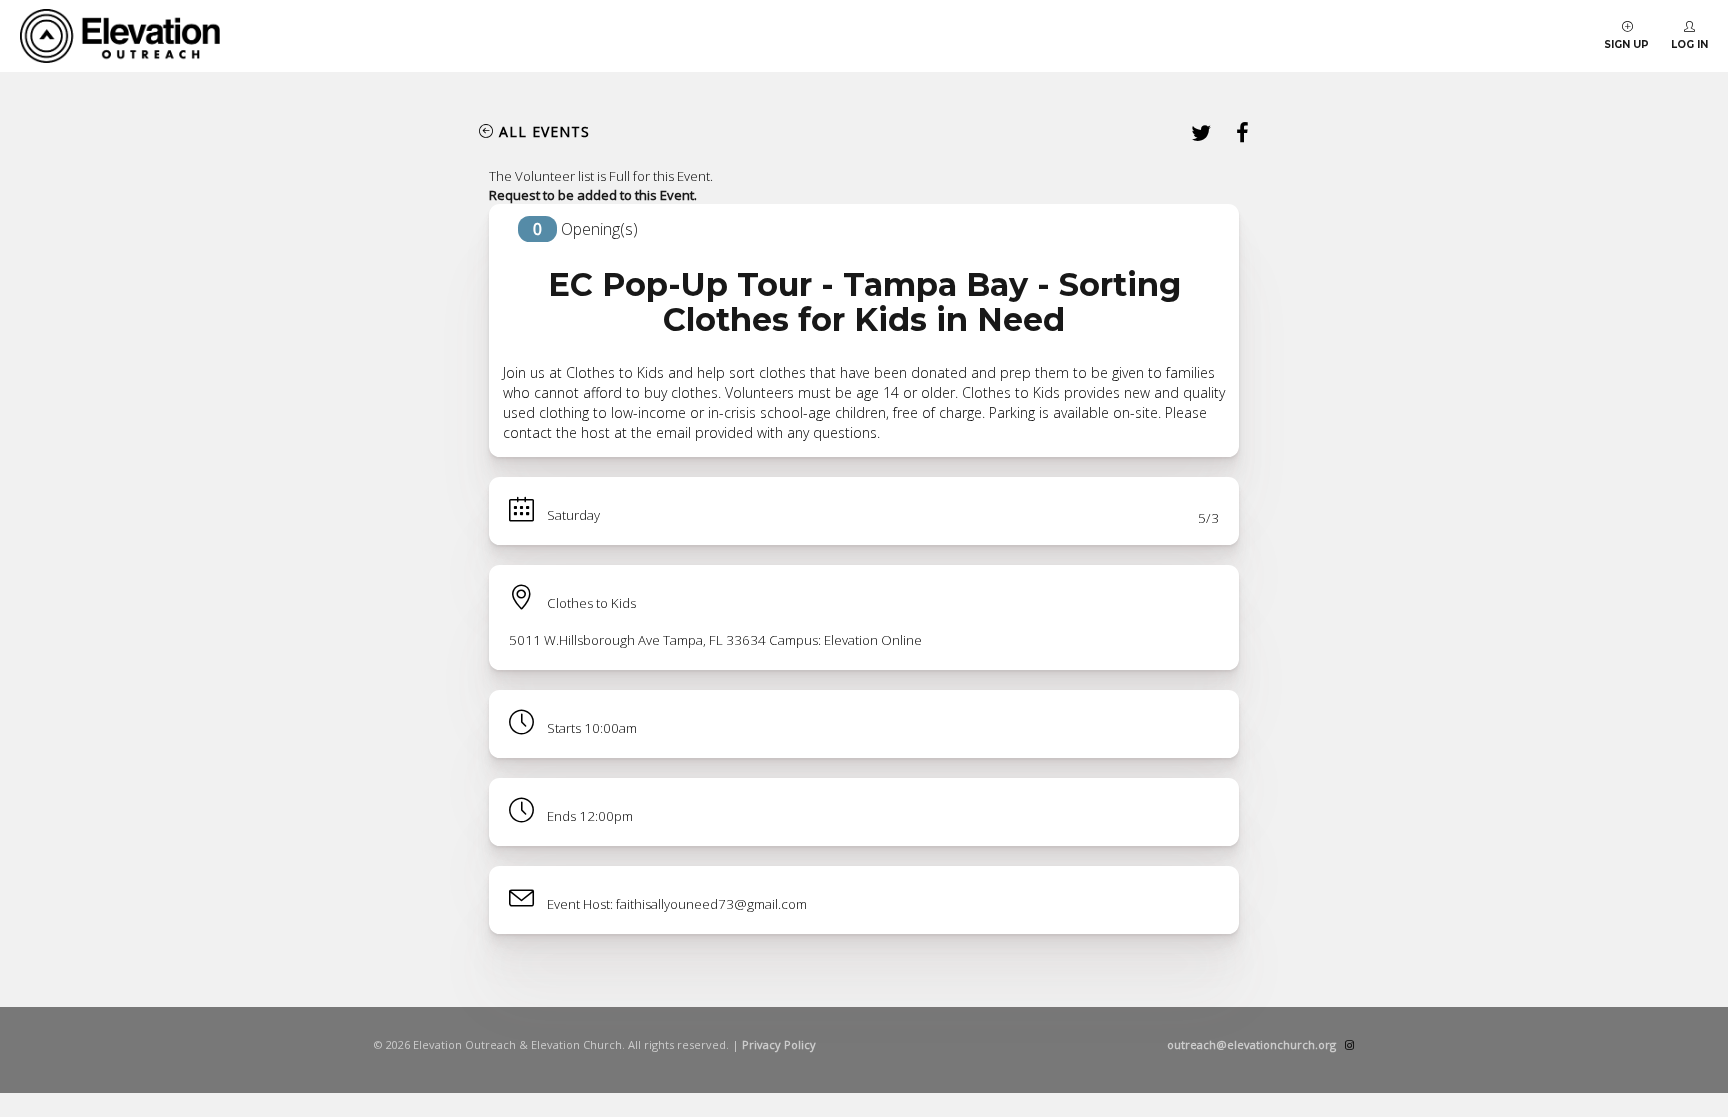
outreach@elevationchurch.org (1251, 1044)
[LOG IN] (1689, 27)
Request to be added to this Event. (593, 195)
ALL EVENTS (544, 131)
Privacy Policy (779, 1044)
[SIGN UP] (1627, 27)
